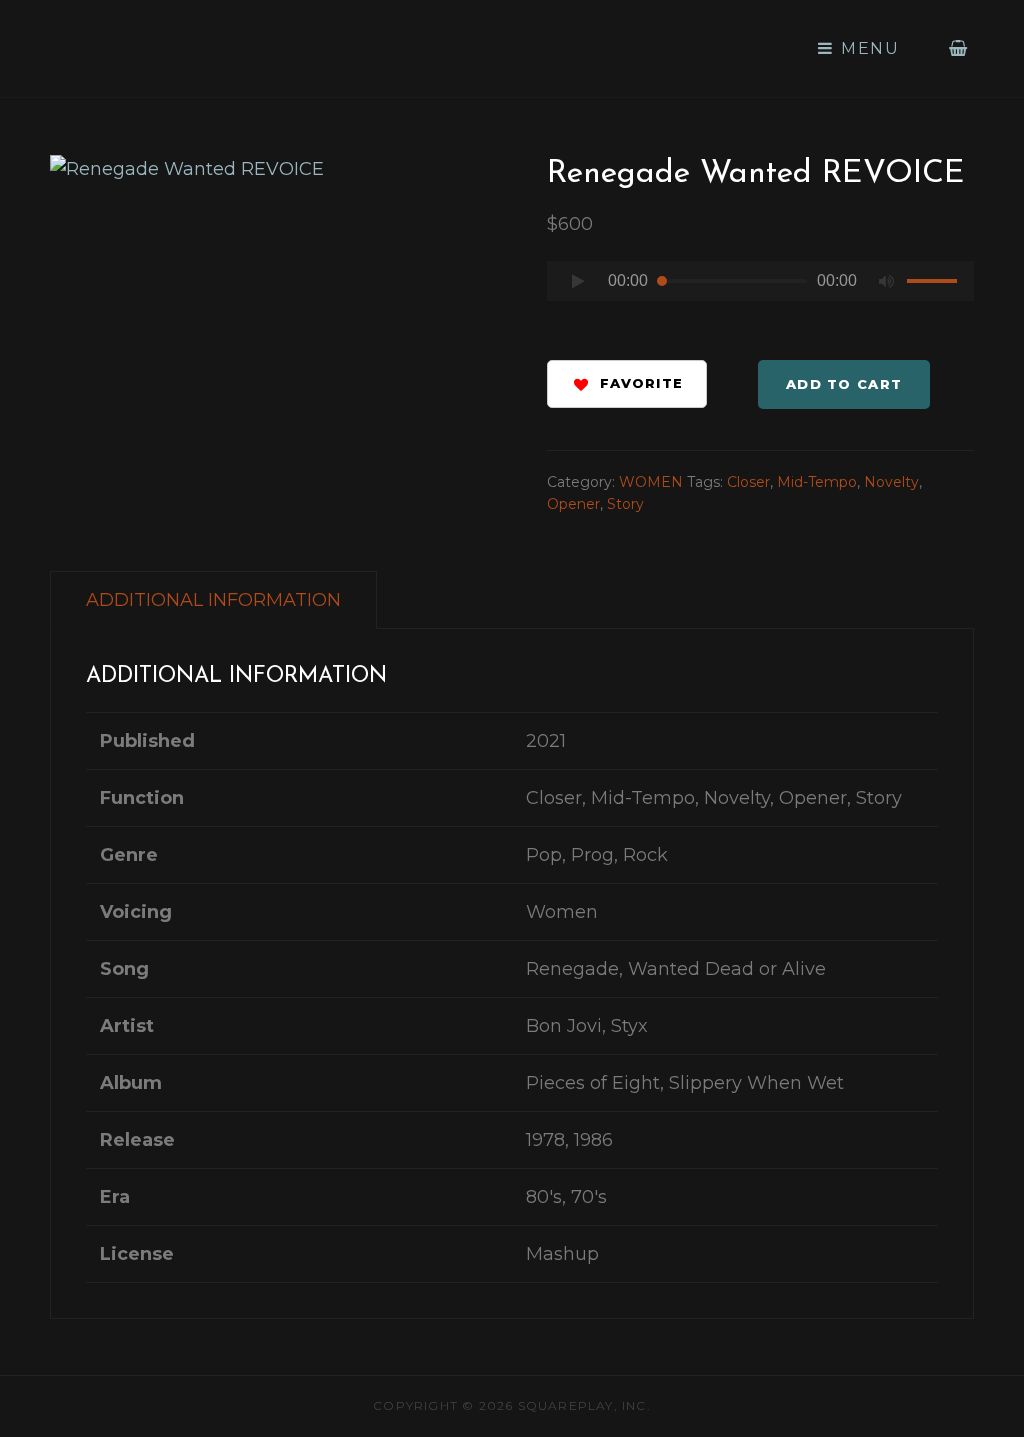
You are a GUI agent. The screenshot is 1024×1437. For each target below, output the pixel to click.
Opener (573, 504)
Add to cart (844, 384)
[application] (760, 286)
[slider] (935, 284)
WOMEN (651, 482)
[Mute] (887, 281)
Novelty (891, 482)
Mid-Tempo (817, 482)
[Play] (578, 281)
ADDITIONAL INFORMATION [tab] (213, 600)
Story (625, 504)
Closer (748, 482)
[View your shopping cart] (959, 48)
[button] (627, 384)
